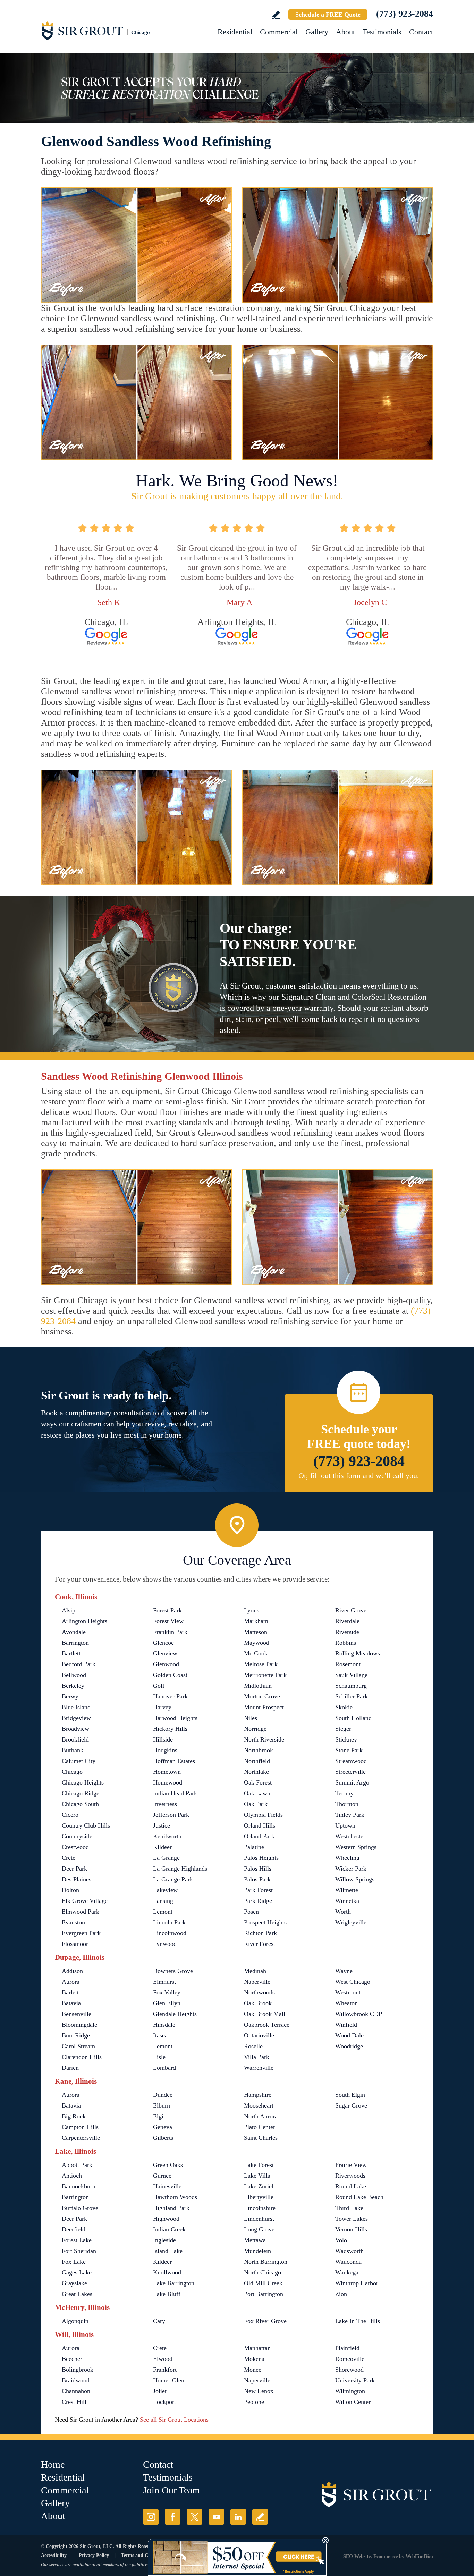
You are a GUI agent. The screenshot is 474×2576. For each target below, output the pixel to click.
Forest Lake (77, 2240)
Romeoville (350, 2359)
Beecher (72, 2359)
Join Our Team (171, 2490)
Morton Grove (262, 1696)
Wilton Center (353, 2402)
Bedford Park (79, 1664)
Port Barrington (264, 2294)
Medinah (255, 1971)
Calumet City (79, 1761)
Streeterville (350, 1772)
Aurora (71, 1982)
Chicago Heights (83, 1782)
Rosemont (348, 1664)
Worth (343, 1912)
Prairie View (351, 2165)
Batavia (71, 2003)
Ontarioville (259, 2035)
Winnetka (347, 1901)
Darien (70, 2068)
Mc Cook (256, 1653)
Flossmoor (75, 1944)
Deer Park (74, 1869)
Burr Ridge (76, 2035)
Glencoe (163, 1643)
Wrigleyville (351, 1922)
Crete (69, 1858)
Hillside (163, 1739)
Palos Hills (258, 1869)
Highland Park (171, 2208)
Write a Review (276, 15)
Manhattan (257, 2348)
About (345, 32)
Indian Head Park (175, 1793)
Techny (344, 1793)
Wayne (344, 1971)
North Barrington (266, 2262)
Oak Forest (258, 1782)
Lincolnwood (170, 1933)
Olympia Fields (263, 1815)
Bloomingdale (79, 2025)
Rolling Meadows (358, 1653)
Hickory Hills (170, 1729)
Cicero (70, 1815)
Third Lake (349, 2208)
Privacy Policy (94, 2555)
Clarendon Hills (82, 2057)
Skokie (344, 1707)
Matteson (256, 1632)
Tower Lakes (352, 2219)
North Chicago (263, 2272)
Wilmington (350, 2391)
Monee (253, 2370)
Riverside (347, 1632)
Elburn (162, 2105)
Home (53, 2464)
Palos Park (257, 1879)
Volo (341, 2240)
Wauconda (348, 2262)
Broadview (75, 1729)
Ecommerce (386, 2556)
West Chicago (353, 1982)
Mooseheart (259, 2105)
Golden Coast (170, 1675)
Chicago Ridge (81, 1793)
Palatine (254, 1847)
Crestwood (75, 1847)
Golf (159, 1686)
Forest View (168, 1621)
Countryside (77, 1836)
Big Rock (74, 2116)
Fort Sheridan (79, 2251)
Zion (341, 2294)
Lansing (163, 1901)
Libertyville (259, 2197)
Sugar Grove (351, 2105)
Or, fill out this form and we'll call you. (359, 1476)
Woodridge (349, 2046)
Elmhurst (164, 1982)
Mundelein (257, 2251)
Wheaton (346, 2003)
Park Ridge (258, 1901)
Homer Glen (169, 2380)
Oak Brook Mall (265, 2014)
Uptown (345, 1825)
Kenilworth (167, 1836)
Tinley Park (350, 1815)
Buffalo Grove (80, 2208)
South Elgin (350, 2095)
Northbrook (259, 1750)
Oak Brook (258, 2003)
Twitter (194, 2517)
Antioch (72, 2176)
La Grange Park (173, 1879)
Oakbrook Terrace (267, 2025)
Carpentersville (81, 2138)
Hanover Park (170, 1696)
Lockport (164, 2402)
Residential (235, 32)
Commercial (279, 32)
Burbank (73, 1750)
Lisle (159, 2057)
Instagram (151, 2517)
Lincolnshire (260, 2208)
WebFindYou (419, 2556)
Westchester (350, 1836)
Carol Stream (78, 2046)
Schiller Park (352, 1696)
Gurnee (162, 2176)
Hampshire (258, 2095)
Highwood (166, 2219)
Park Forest (258, 1890)
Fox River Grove (265, 2321)
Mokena (254, 2359)
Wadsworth (349, 2251)
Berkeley (73, 1686)
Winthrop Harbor (357, 2283)
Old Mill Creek (263, 2283)
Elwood (163, 2359)
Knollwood (167, 2272)
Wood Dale (349, 2035)
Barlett (70, 1992)
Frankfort (165, 2370)
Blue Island (76, 1707)
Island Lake (168, 2251)
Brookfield (75, 1739)
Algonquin (75, 2321)
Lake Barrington (174, 2283)
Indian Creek (169, 2229)
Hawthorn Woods (175, 2197)
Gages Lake (77, 2272)
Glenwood (166, 1664)
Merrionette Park (265, 1675)
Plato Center (260, 2127)
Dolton (70, 1890)
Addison (72, 1971)
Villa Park (257, 2057)
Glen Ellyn (167, 2003)
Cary (159, 2321)
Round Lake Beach (359, 2197)
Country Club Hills (86, 1825)
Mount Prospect (264, 1707)
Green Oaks (168, 2165)
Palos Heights (261, 1858)
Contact (421, 32)
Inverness (165, 1804)
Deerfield (74, 2229)
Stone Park (349, 1750)
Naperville (257, 1982)
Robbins (346, 1643)
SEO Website (357, 2556)
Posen (251, 1912)
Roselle (253, 2046)
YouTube (216, 2517)
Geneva (163, 2127)
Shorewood (349, 2370)
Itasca (160, 2035)
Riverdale (347, 1621)
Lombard (164, 2068)
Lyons (252, 1610)
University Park (355, 2380)
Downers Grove (173, 1971)
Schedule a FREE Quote (328, 15)
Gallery (317, 32)
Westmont (348, 1992)
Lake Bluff (167, 2294)
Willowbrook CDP (359, 2014)
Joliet (160, 2391)
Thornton (347, 1804)
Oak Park (256, 1804)
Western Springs (356, 1847)
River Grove (351, 1610)
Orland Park (259, 1836)
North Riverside (264, 1739)
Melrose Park (261, 1664)
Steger (343, 1729)
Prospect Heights (265, 1922)
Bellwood (74, 1675)
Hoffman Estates (174, 1761)
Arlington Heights (84, 1621)
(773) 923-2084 (405, 14)
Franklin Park (170, 1632)
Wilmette (347, 1890)
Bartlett (71, 1653)
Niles (251, 1718)
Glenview (165, 1653)
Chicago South (80, 1804)
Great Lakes (77, 2294)
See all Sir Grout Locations (174, 2420)
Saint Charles (261, 2138)
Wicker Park (351, 1869)
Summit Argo (352, 1782)
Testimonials (382, 32)
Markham (256, 1621)
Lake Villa (257, 2176)
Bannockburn (79, 2186)
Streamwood (351, 1761)
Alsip (69, 1610)
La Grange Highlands (180, 1869)
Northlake (256, 1772)
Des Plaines (77, 1879)
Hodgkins (165, 1750)
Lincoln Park (169, 1922)
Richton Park (260, 1933)
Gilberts (163, 2138)
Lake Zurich (259, 2186)
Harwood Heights (175, 1718)
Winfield (346, 2025)
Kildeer (162, 1847)
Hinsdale (164, 2025)
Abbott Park (77, 2165)
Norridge (255, 1729)
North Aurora (261, 2116)
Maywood (257, 1643)
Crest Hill (74, 2402)
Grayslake (74, 2283)
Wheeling (347, 1858)
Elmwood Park (81, 1912)
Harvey (162, 1707)
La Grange (166, 1858)
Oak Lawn (257, 1793)
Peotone (254, 2402)
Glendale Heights (175, 2014)
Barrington (75, 1643)
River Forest (260, 1944)
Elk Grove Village (85, 1901)
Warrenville (259, 2068)
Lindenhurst (259, 2219)
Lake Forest (259, 2165)
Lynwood (165, 1944)
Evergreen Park (81, 1933)
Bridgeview (76, 1718)
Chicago (72, 1772)
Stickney (346, 1739)
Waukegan (348, 2272)
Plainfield (347, 2348)
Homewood (168, 1782)
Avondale (74, 1632)
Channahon (76, 2391)
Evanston (73, 1922)
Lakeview (165, 1890)
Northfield (257, 1761)
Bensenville (77, 2014)
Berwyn (72, 1696)
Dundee (163, 2095)
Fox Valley (167, 1992)
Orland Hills (260, 1825)
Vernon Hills (351, 2229)
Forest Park (167, 1610)
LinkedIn (238, 2517)
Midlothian (258, 1686)
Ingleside (164, 2240)
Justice (162, 1825)
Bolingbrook (78, 2370)
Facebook (173, 2517)
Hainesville (167, 2186)
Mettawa (255, 2240)
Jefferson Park (171, 1815)
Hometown (167, 1772)
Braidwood (76, 2380)
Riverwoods (350, 2176)
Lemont (163, 1912)
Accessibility (54, 2555)
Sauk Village (351, 1675)
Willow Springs (355, 1879)
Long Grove (259, 2229)
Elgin (160, 2116)
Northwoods (259, 1992)
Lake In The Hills (358, 2321)
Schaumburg (351, 1686)
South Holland (353, 1718)
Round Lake (351, 2186)
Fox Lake (74, 2262)
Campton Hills (80, 2127)
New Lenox (259, 2391)
